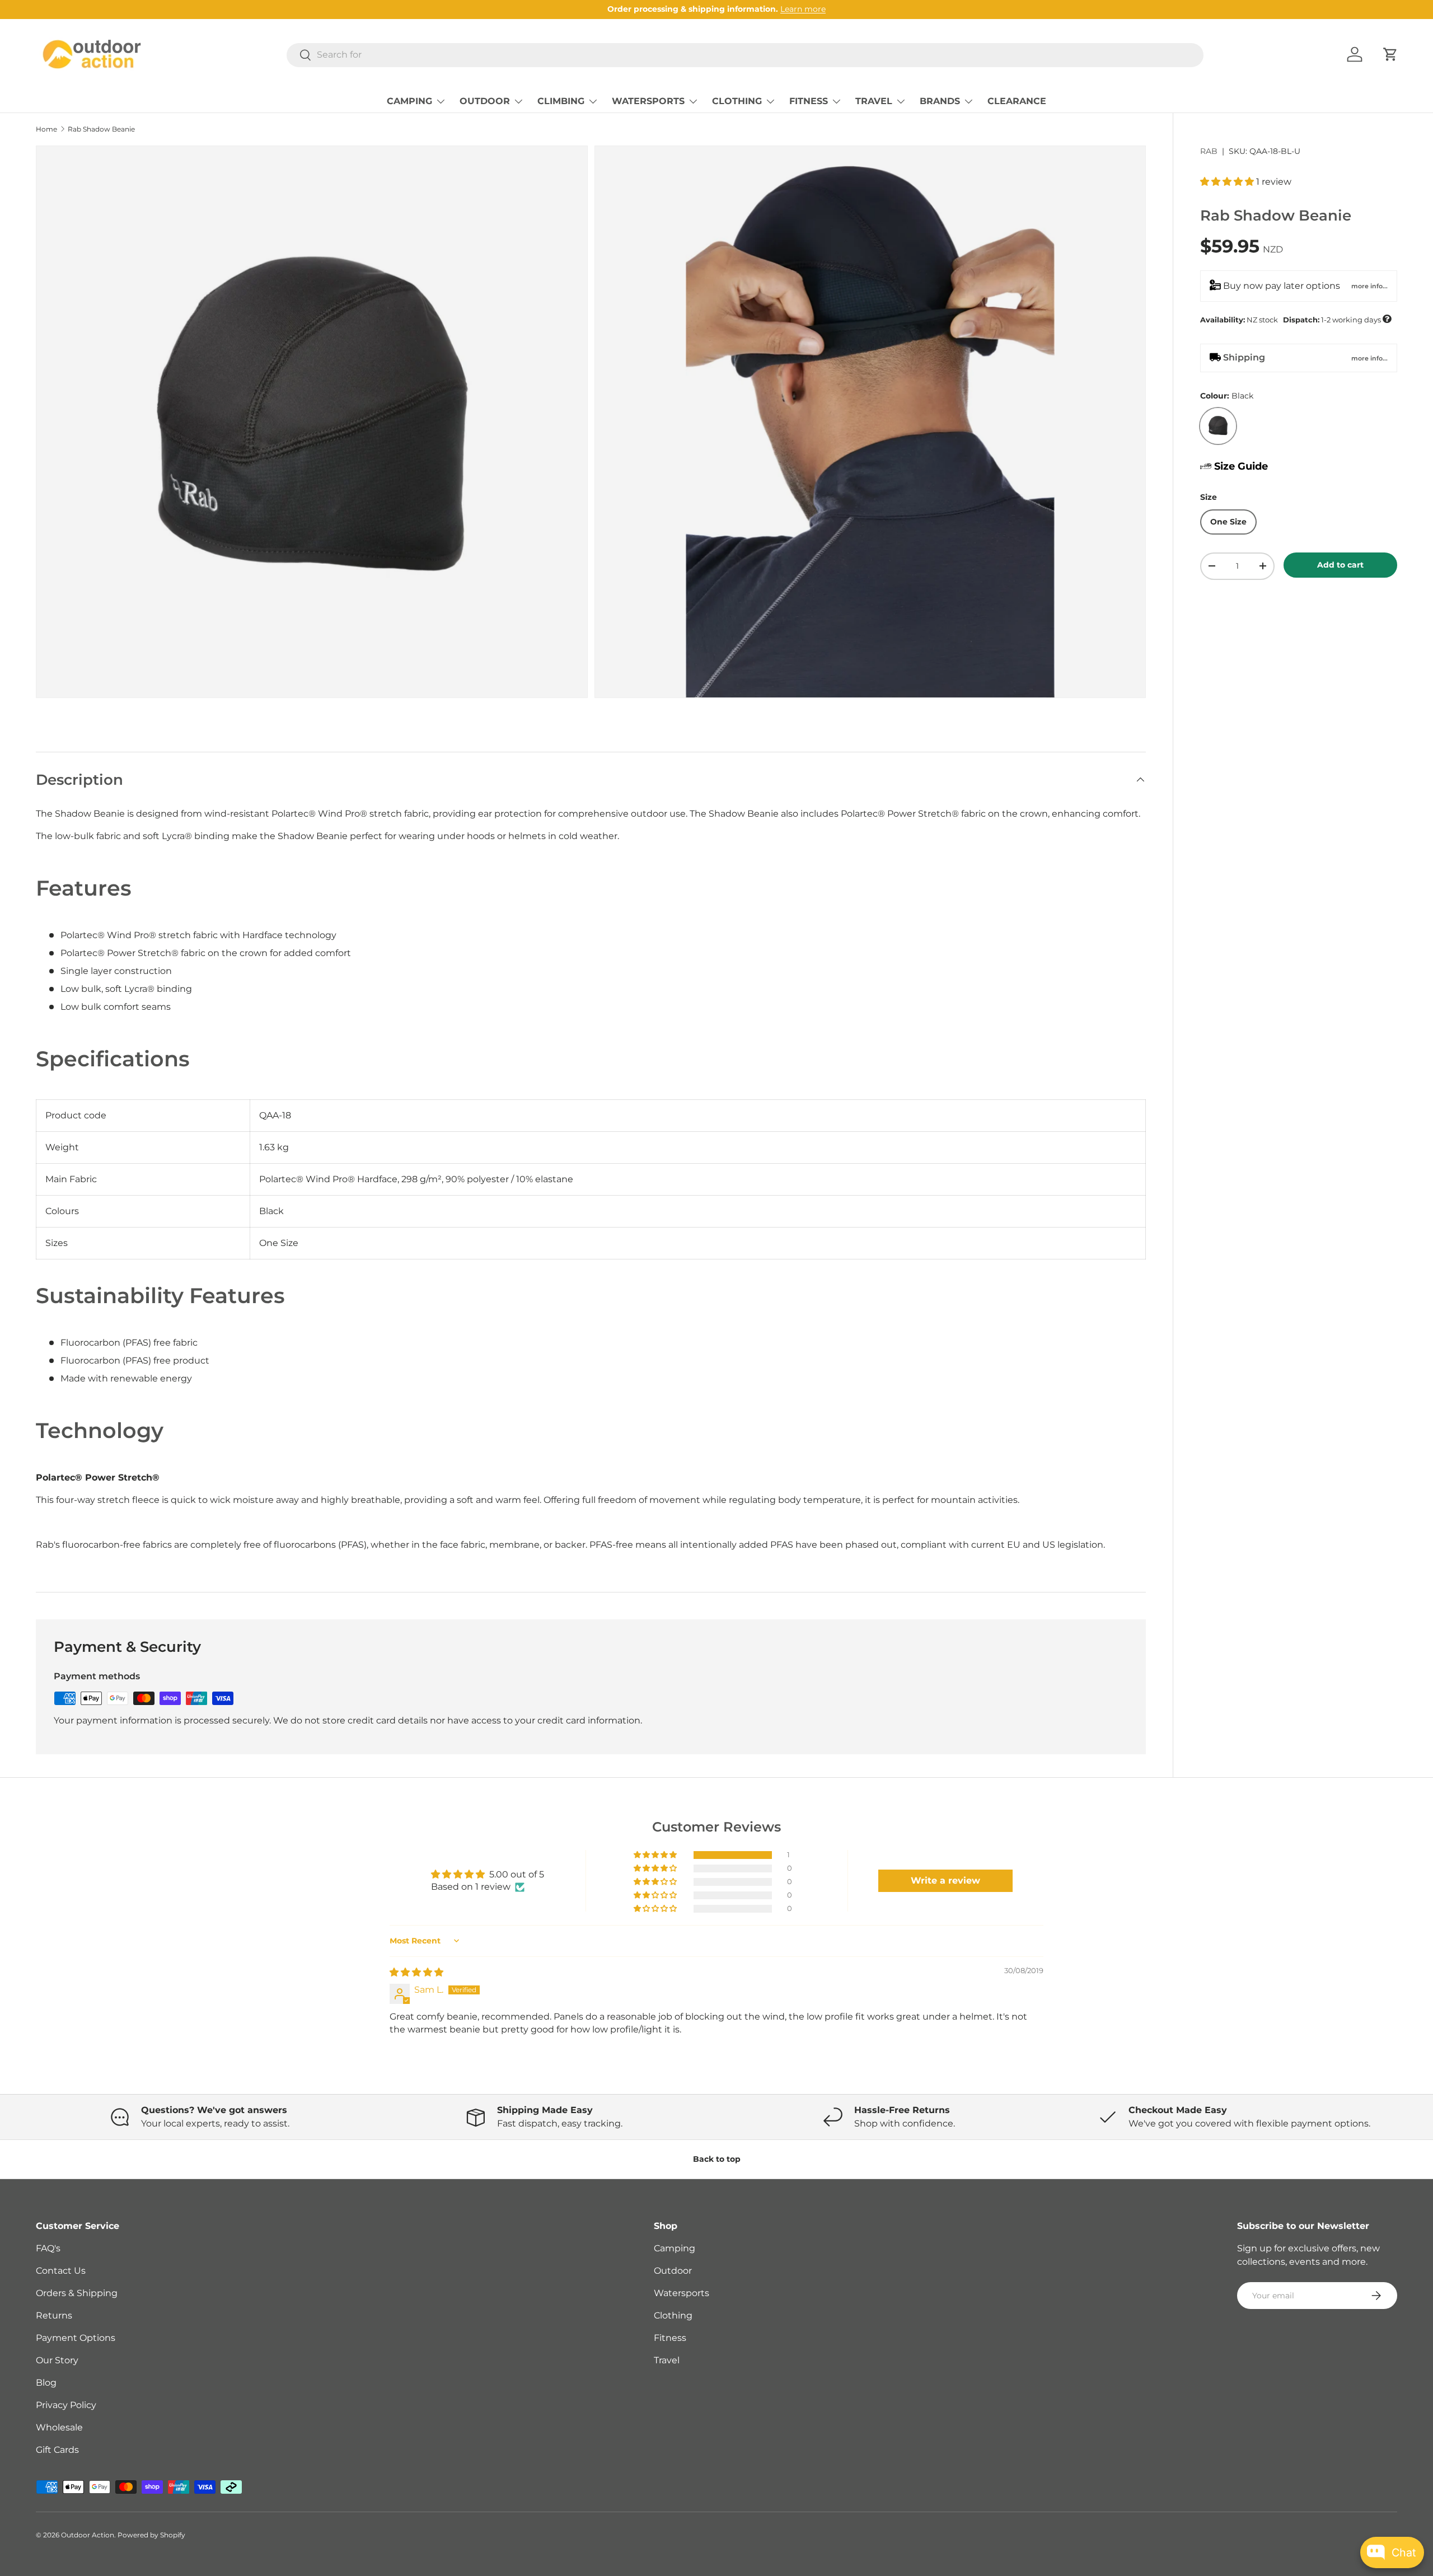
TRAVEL (874, 101)
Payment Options (76, 2338)
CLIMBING (561, 101)
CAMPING (409, 101)
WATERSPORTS (648, 101)
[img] (416, 1972)
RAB (1209, 151)
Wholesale (59, 2427)
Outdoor (673, 2271)
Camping (675, 2248)
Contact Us (61, 2271)
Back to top (717, 2159)
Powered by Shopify (151, 2535)
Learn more (803, 9)
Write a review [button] (945, 1881)
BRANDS (940, 101)
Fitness (670, 2338)
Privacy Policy (66, 2405)
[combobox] (745, 55)
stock (1296, 319)
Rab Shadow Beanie (101, 129)
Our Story (57, 2360)
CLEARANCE (1017, 101)
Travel (667, 2360)
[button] (1390, 54)
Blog (46, 2383)
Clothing (673, 2315)
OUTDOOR (485, 101)
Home (46, 129)
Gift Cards (57, 2450)
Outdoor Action (88, 2535)
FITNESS (809, 101)
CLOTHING (737, 101)
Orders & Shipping (77, 2293)
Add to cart (1340, 565)
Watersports (682, 2293)
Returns (54, 2315)
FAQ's (48, 2248)
